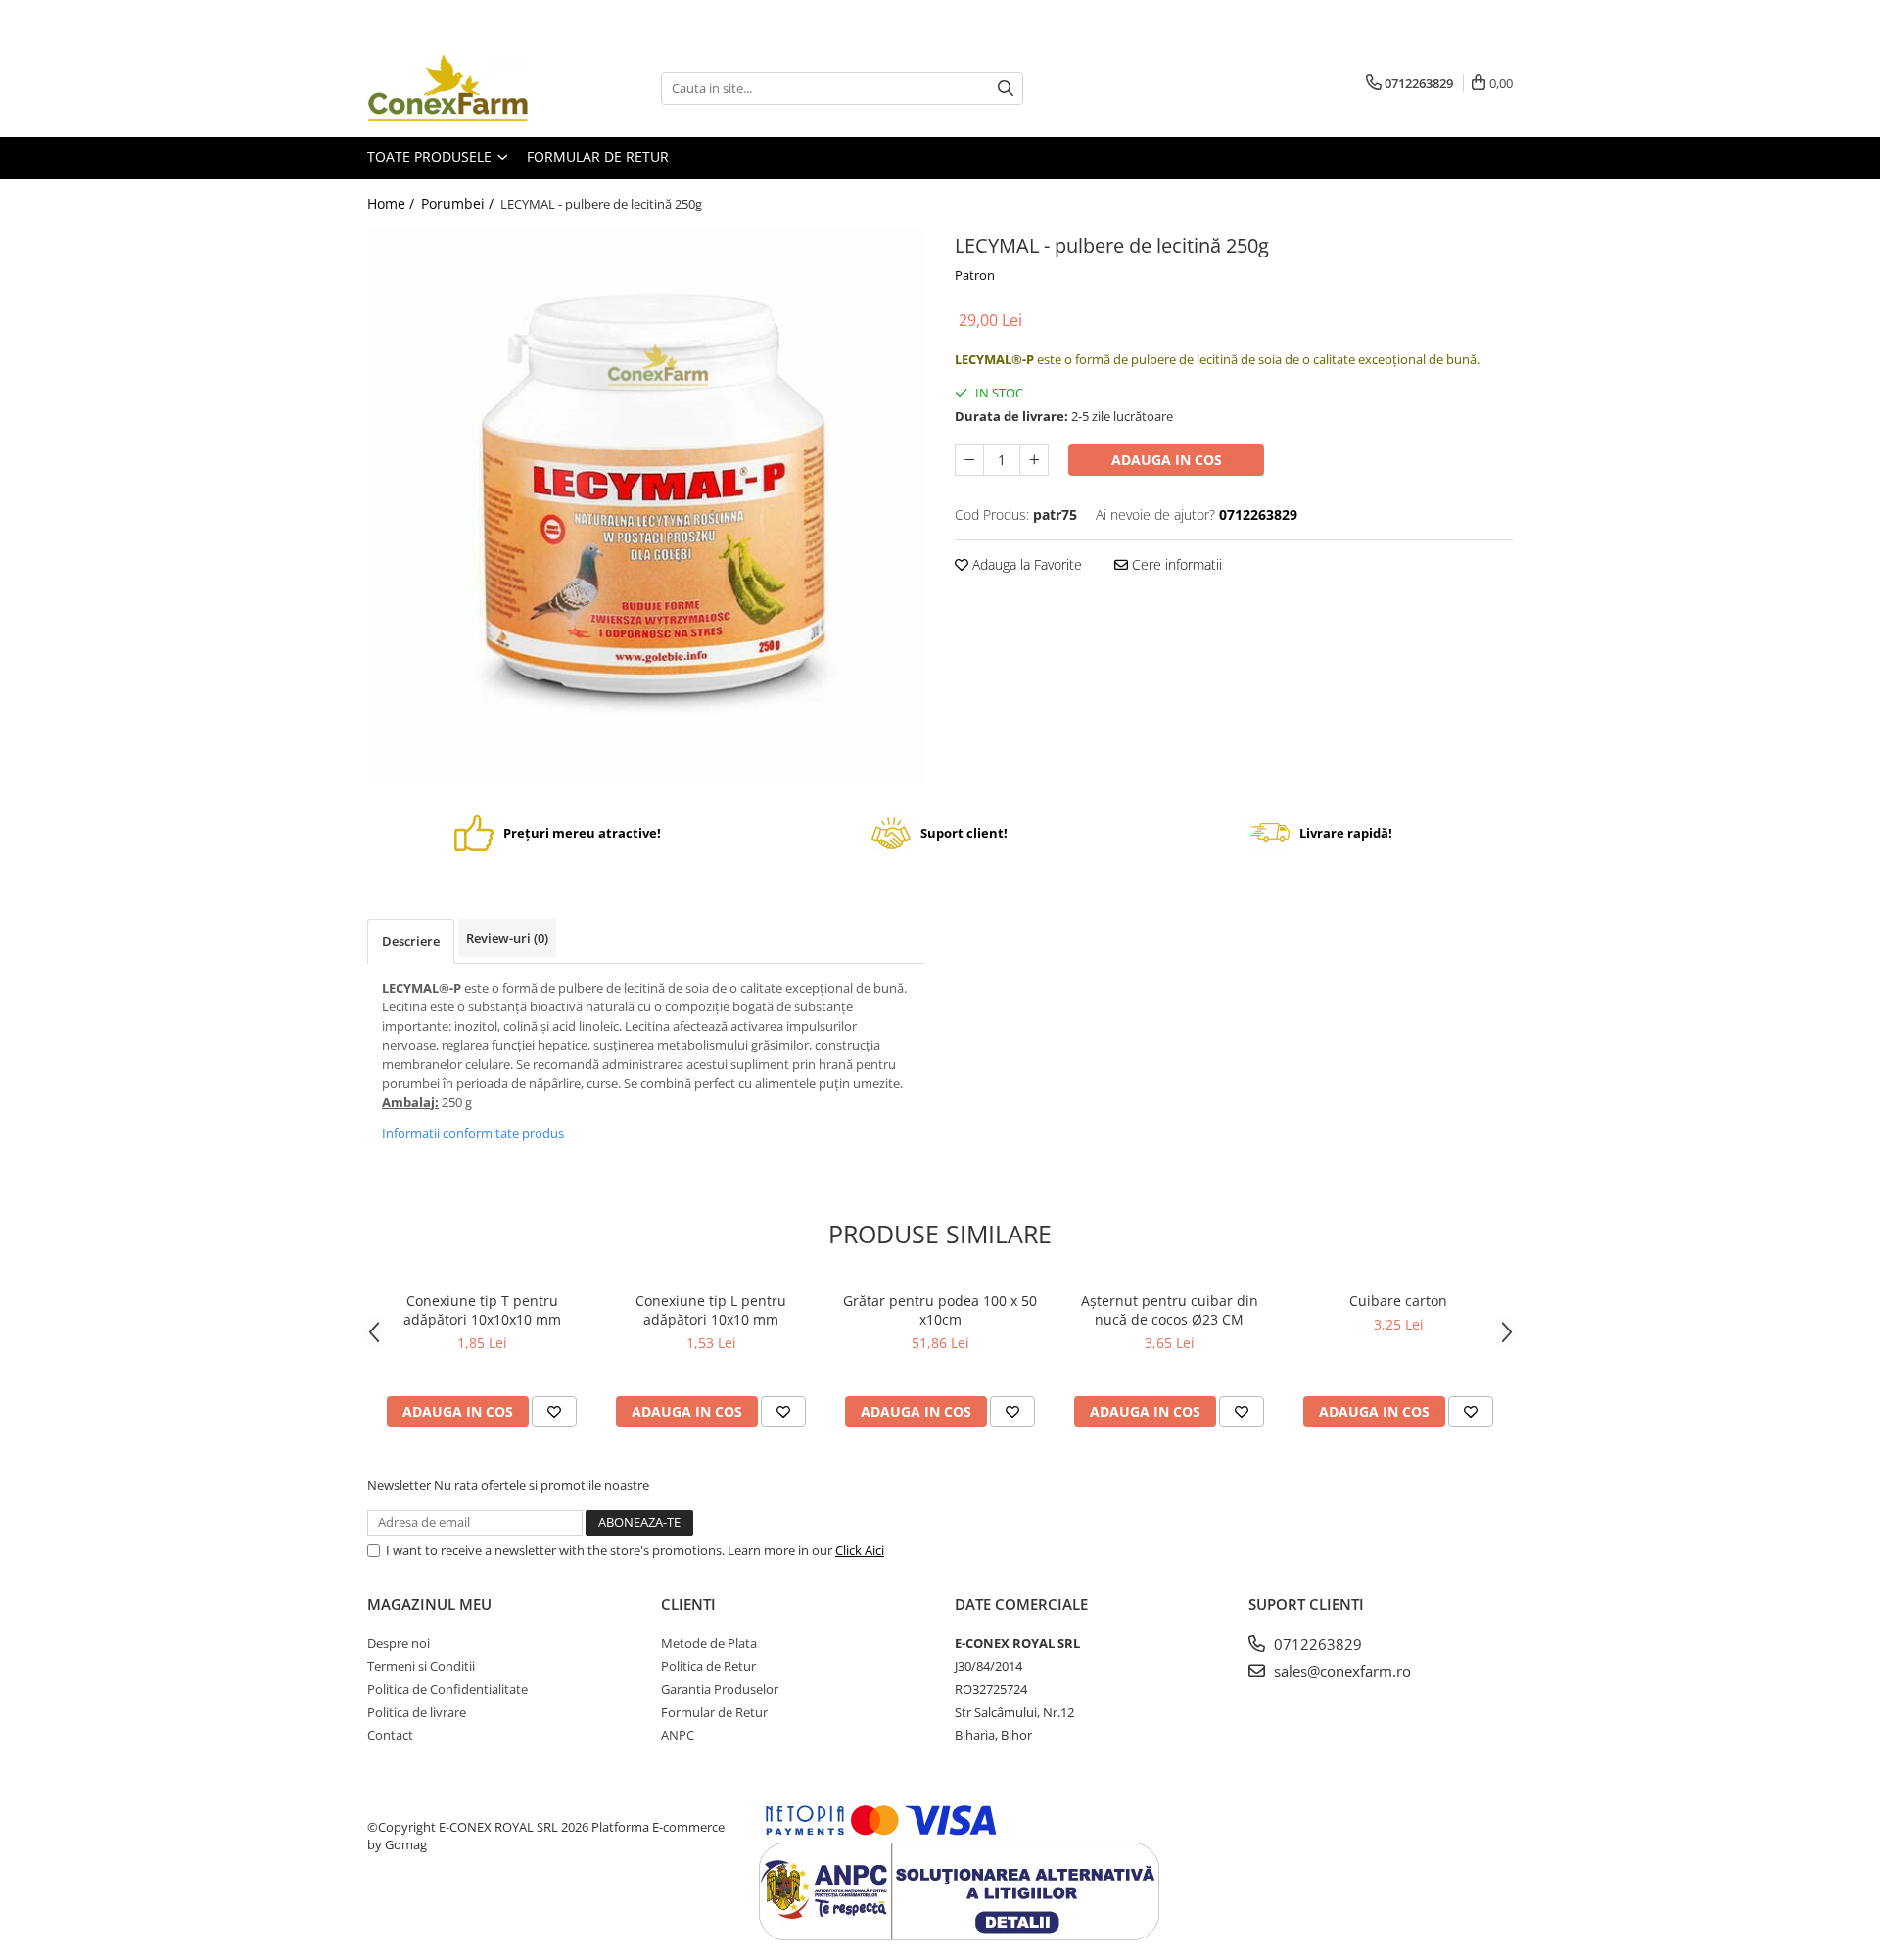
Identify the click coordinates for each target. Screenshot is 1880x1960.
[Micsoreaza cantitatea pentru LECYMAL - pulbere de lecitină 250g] (969, 460)
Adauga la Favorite (1025, 564)
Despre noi (399, 1643)
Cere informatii (1175, 564)
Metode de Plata (709, 1643)
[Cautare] (1006, 89)
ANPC (678, 1735)
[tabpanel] (646, 507)
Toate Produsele (431, 156)
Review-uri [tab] (507, 938)
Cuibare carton (1398, 1301)
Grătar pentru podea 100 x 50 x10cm (940, 1310)
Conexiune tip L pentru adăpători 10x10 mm (711, 1310)
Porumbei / (459, 203)
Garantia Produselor (720, 1689)
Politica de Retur (708, 1666)
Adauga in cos (1167, 460)
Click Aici (860, 1550)
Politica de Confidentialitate (447, 1689)
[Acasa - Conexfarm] (465, 88)
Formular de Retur (598, 156)
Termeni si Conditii (421, 1666)
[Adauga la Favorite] (554, 1412)
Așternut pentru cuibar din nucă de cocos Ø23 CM (1170, 1310)
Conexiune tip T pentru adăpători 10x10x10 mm (482, 1310)
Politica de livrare (417, 1712)
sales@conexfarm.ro (1340, 1671)
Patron (975, 275)
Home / (393, 203)
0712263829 (1316, 1644)
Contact (390, 1735)
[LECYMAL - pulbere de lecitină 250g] (646, 507)
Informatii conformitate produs (473, 1133)
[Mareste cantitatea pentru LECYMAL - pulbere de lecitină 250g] (1034, 460)
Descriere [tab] (411, 941)
